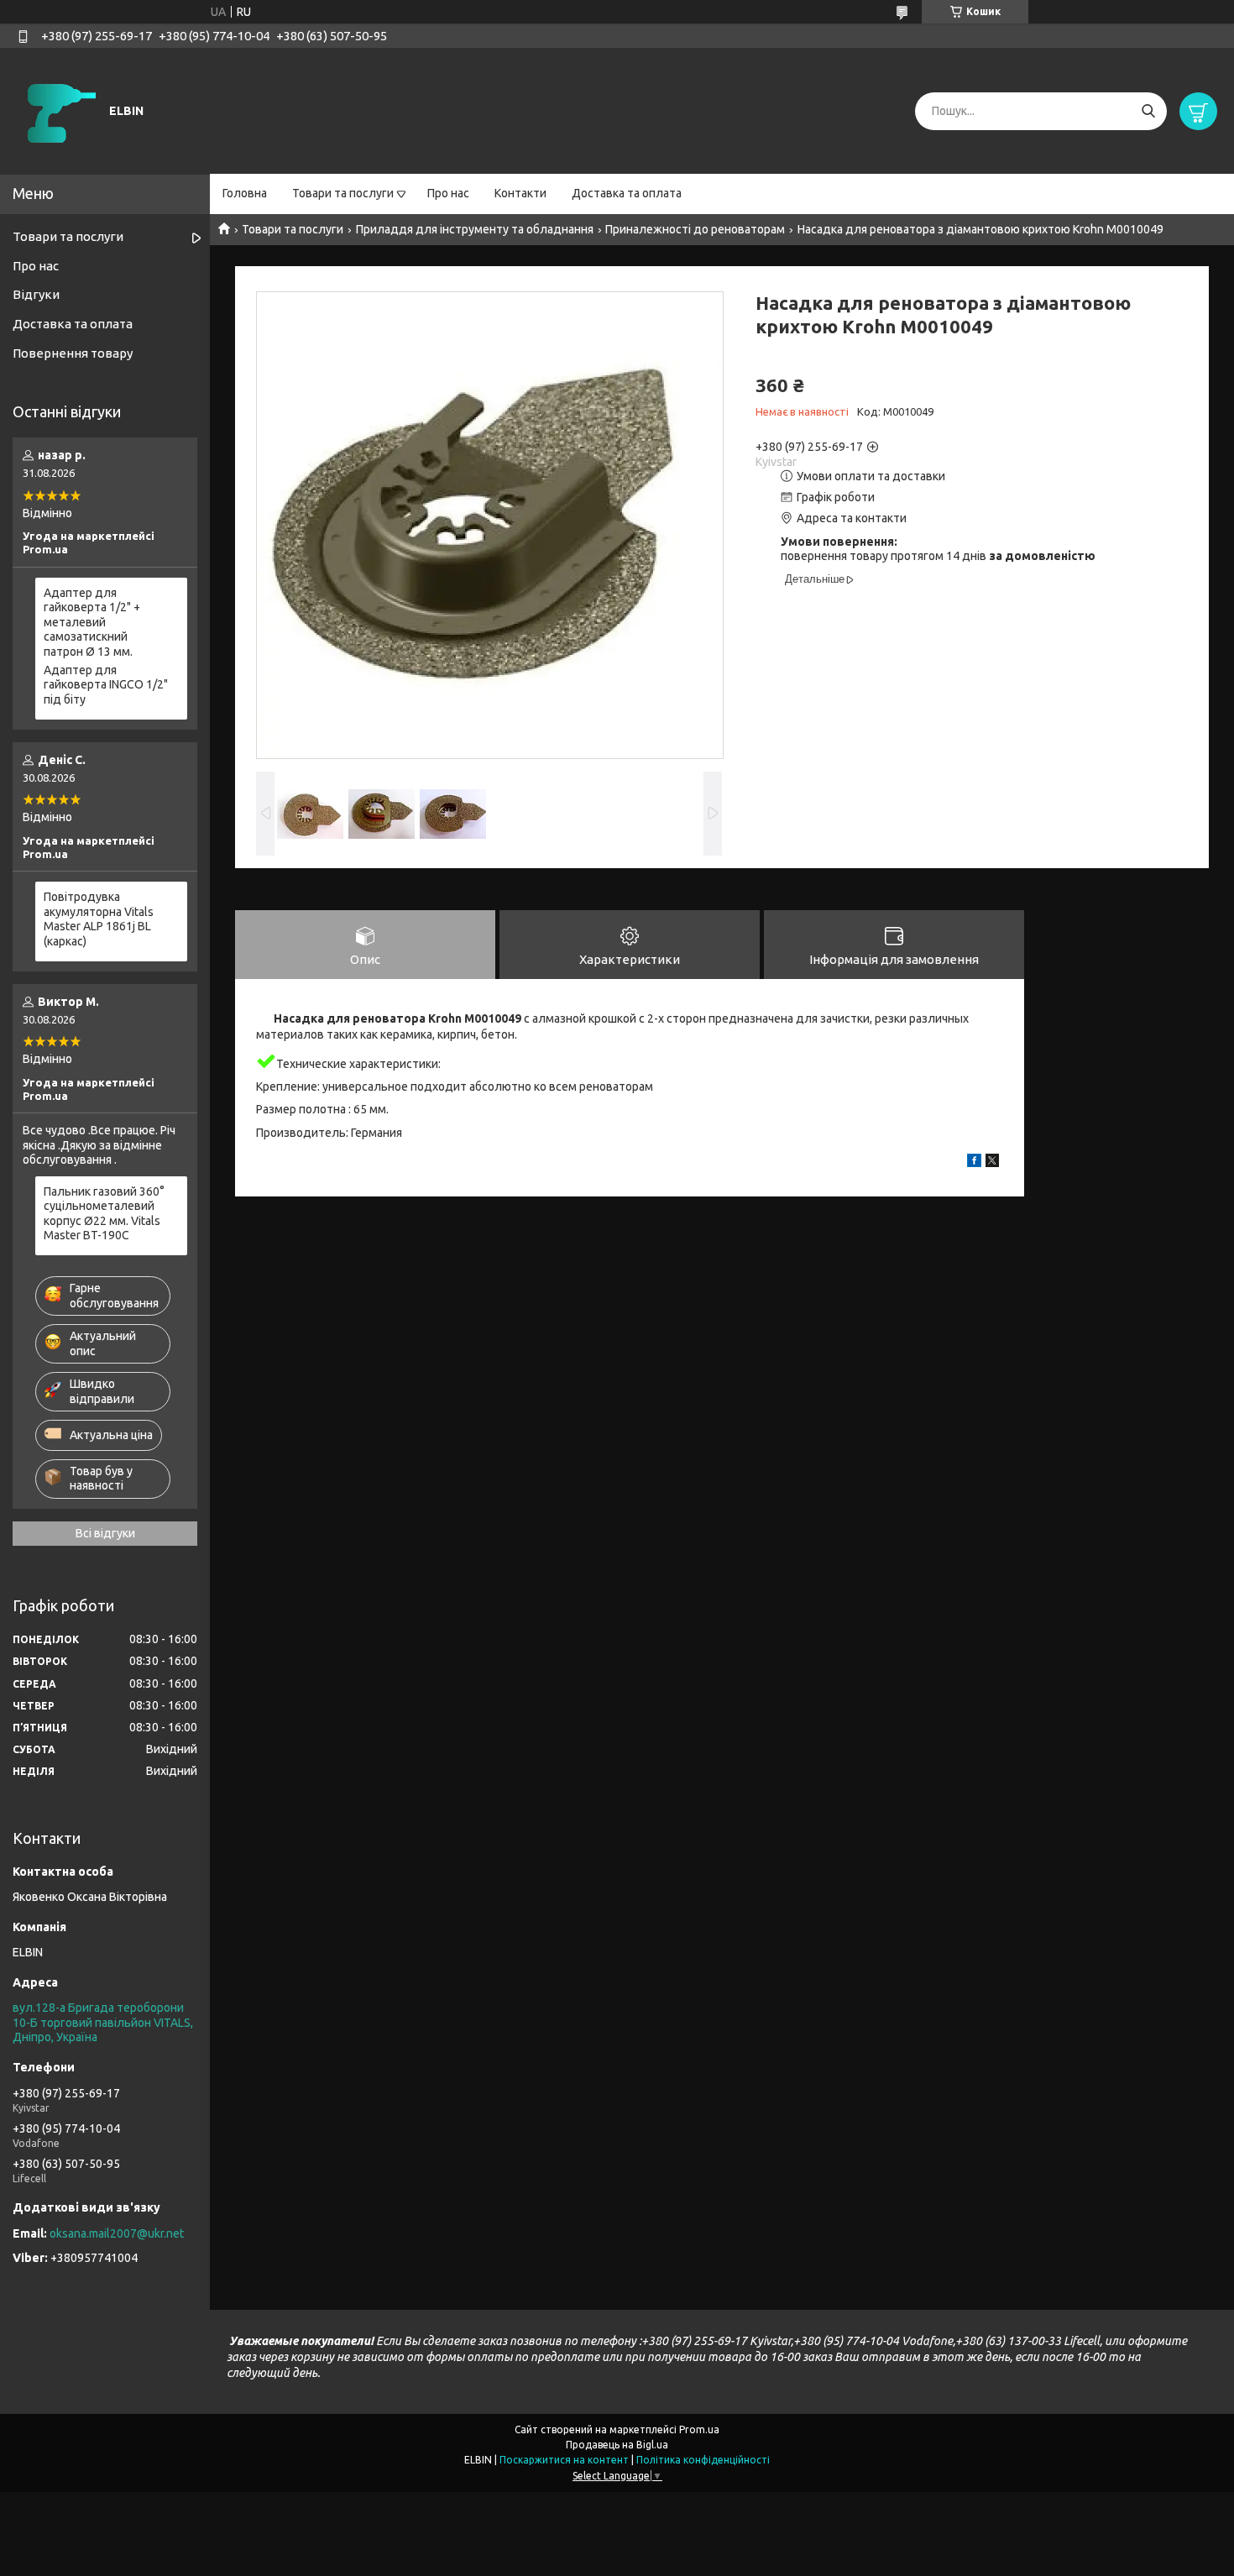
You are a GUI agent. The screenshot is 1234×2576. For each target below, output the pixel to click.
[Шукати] (1148, 111)
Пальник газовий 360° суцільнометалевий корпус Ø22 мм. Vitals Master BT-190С (104, 1214)
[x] (992, 1163)
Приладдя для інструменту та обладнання (475, 229)
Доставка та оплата (627, 193)
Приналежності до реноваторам (695, 229)
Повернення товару (73, 353)
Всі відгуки (105, 1533)
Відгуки (36, 294)
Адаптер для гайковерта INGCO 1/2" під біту (106, 685)
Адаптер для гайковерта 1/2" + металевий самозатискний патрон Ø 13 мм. (92, 622)
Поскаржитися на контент (564, 2460)
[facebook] (974, 1163)
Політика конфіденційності (703, 2460)
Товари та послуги (343, 193)
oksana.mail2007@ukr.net (117, 2233)
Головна (245, 193)
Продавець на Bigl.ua (617, 2445)
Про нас (448, 193)
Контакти (520, 193)
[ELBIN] (59, 110)
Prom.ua (699, 2429)
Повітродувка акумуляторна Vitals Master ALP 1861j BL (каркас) (99, 919)
